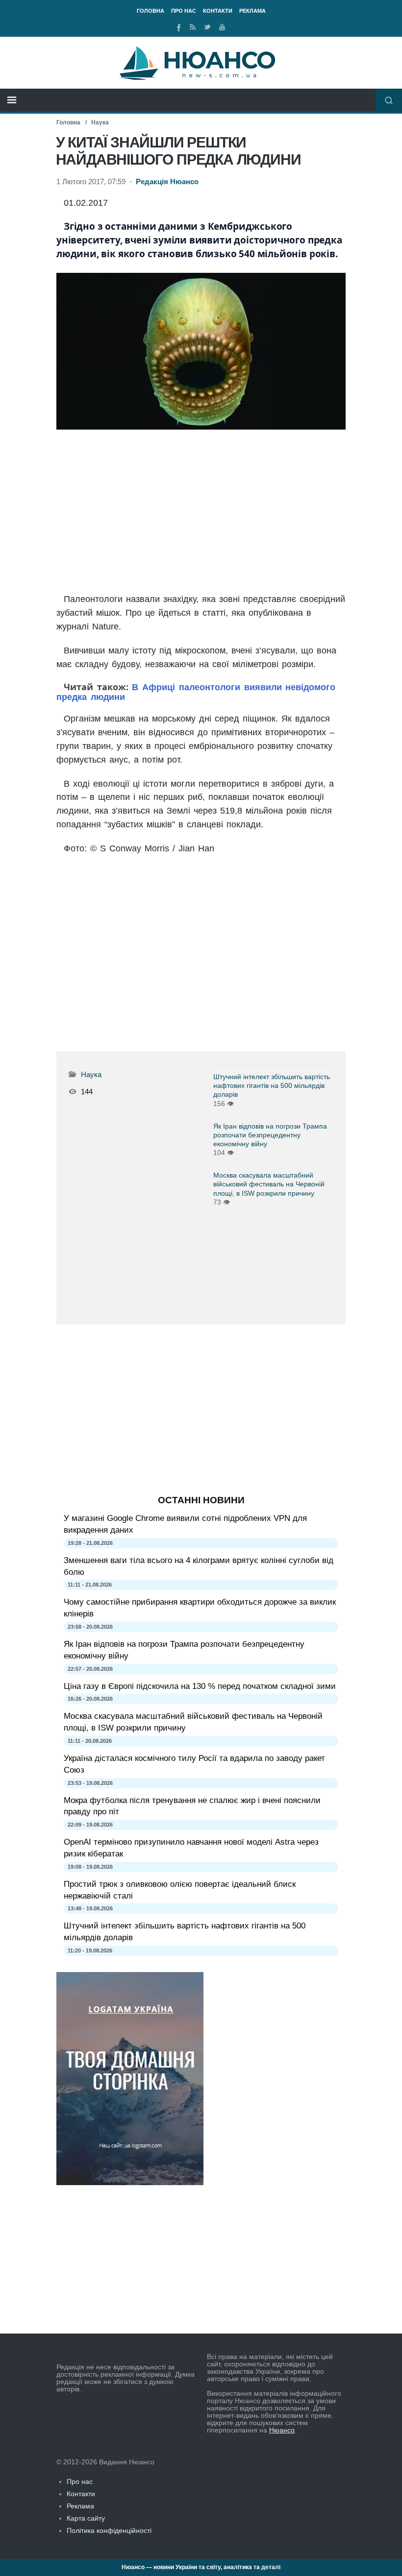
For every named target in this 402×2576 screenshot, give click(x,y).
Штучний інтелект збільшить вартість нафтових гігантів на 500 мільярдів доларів (272, 1085)
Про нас (184, 11)
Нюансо (282, 2430)
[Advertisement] (201, 512)
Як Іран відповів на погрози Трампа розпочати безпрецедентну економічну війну (270, 1135)
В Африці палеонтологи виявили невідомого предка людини (196, 692)
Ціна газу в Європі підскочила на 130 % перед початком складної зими (200, 1686)
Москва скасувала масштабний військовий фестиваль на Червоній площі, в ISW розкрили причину (269, 1184)
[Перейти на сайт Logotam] (130, 2183)
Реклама (252, 11)
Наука (100, 122)
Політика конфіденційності (109, 2530)
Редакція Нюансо (167, 182)
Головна (151, 11)
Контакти (218, 11)
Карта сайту (86, 2518)
